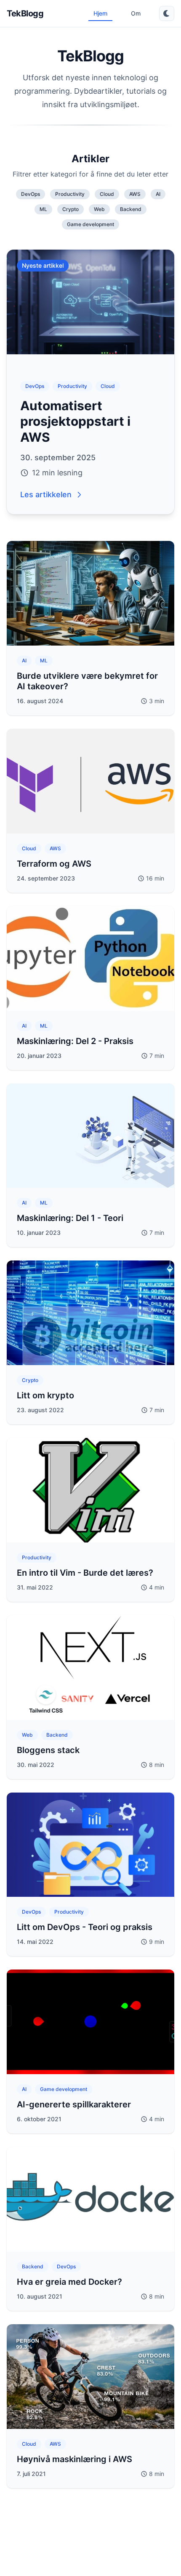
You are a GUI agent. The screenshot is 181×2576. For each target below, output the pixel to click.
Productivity (70, 194)
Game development (90, 224)
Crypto (71, 209)
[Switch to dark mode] (167, 13)
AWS (135, 194)
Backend (131, 209)
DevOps (31, 194)
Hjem (100, 13)
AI (158, 194)
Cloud (107, 194)
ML (43, 209)
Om (136, 13)
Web (99, 209)
